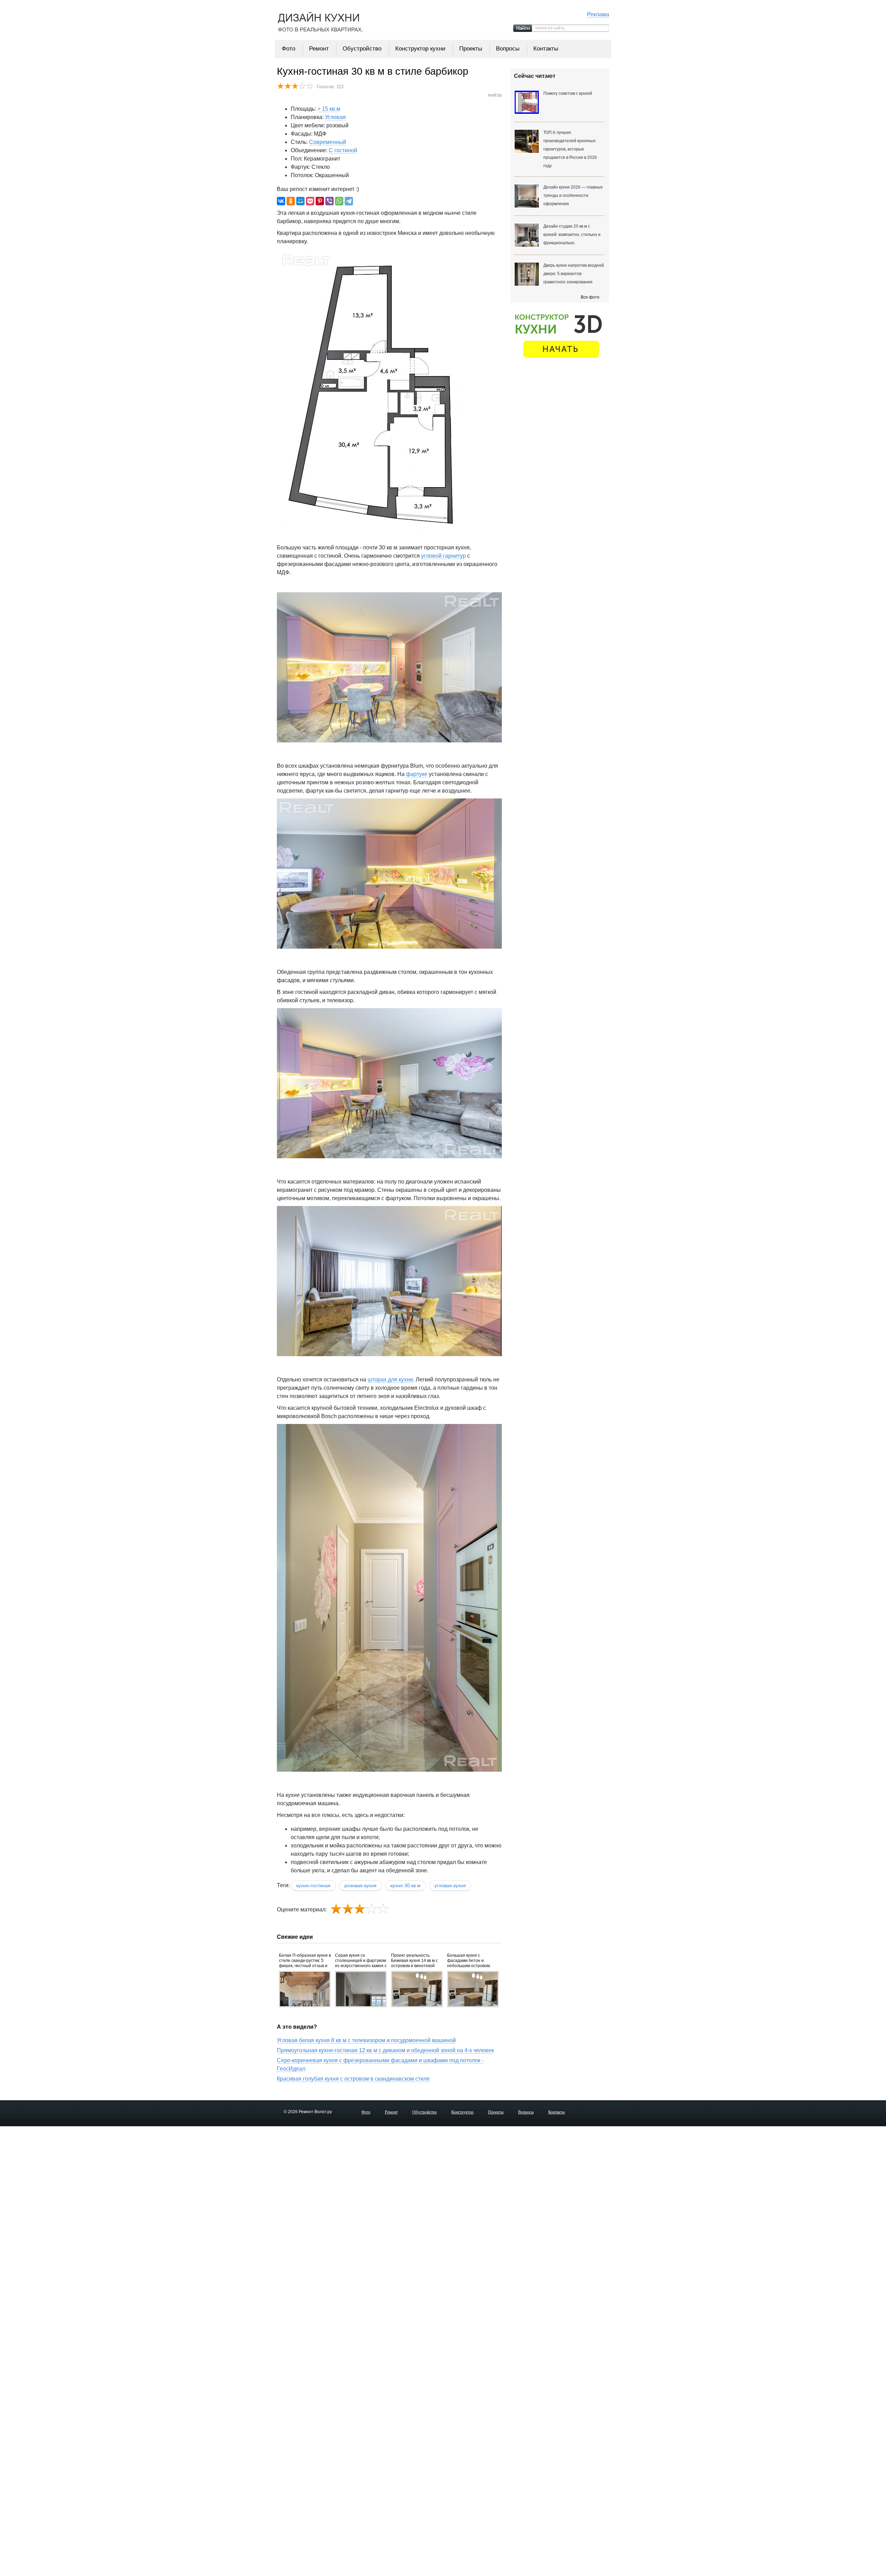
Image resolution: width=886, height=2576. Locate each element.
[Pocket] (310, 201)
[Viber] (329, 201)
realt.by (495, 95)
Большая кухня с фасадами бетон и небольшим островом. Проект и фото (469, 1961)
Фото (288, 49)
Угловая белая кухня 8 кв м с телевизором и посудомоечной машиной (366, 2040)
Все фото (590, 297)
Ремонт (319, 49)
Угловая (335, 117)
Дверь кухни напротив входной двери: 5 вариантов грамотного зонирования (574, 274)
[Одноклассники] (291, 201)
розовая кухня (360, 1885)
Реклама (598, 14)
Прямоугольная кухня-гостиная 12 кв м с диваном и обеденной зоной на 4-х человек (385, 2050)
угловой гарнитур (444, 556)
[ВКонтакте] (281, 201)
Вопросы (508, 49)
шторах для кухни (390, 1380)
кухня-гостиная (313, 1885)
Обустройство (362, 49)
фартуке (417, 774)
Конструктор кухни (420, 49)
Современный (328, 142)
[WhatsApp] (339, 201)
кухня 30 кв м (405, 1885)
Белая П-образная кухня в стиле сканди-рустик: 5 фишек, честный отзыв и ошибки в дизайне (305, 1961)
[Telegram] (349, 201)
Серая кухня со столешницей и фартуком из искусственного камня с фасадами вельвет (361, 1961)
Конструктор (462, 2112)
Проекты (471, 49)
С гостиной (343, 150)
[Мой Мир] (300, 201)
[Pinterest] (320, 201)
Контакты (546, 49)
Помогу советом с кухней (568, 93)
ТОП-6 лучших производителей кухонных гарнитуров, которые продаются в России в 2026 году (570, 149)
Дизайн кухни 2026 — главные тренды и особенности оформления (573, 195)
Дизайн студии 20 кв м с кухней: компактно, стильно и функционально (572, 235)
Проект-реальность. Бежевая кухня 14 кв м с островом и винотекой (414, 1961)
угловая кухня (450, 1885)
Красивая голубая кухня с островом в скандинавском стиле (353, 2079)
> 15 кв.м (329, 109)
